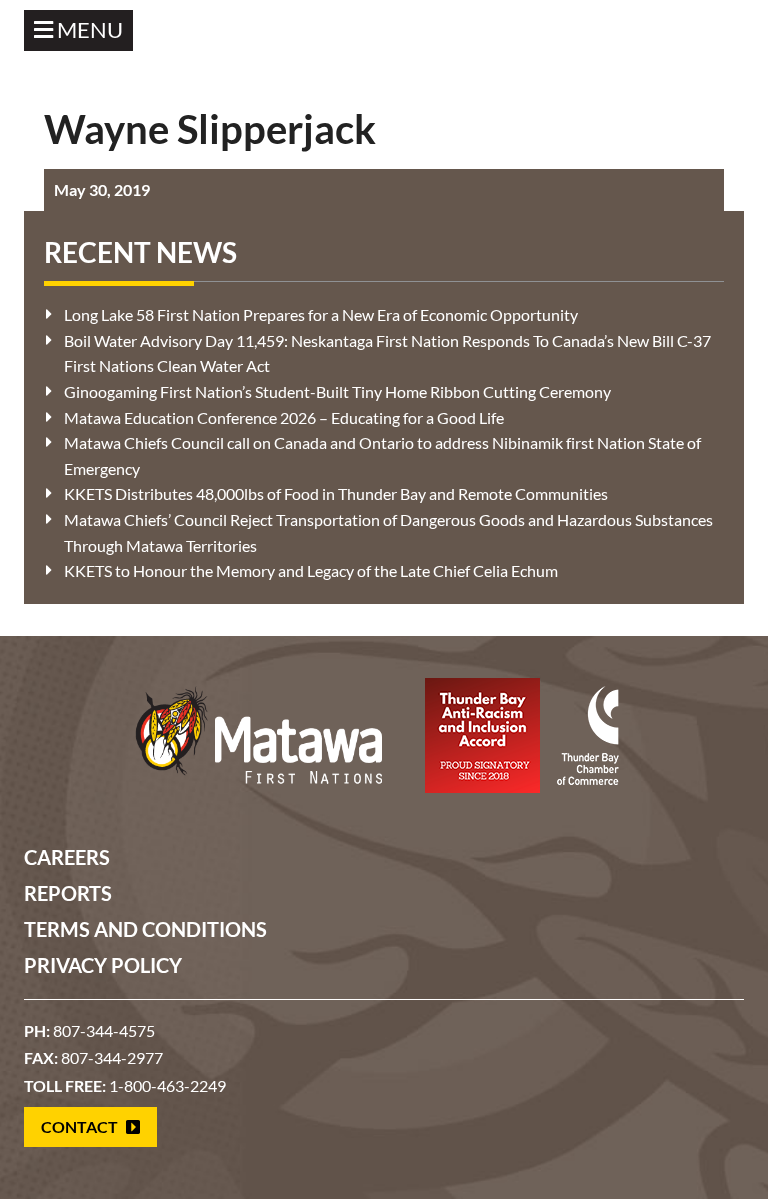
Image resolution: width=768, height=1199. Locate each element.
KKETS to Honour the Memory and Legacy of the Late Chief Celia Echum (311, 570)
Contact (81, 1126)
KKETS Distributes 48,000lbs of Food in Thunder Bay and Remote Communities (336, 493)
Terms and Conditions (145, 929)
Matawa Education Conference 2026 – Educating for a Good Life (284, 417)
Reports (68, 893)
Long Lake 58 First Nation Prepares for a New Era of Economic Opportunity (321, 314)
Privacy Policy (103, 965)
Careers (67, 857)
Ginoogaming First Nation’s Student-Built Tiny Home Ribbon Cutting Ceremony (337, 391)
